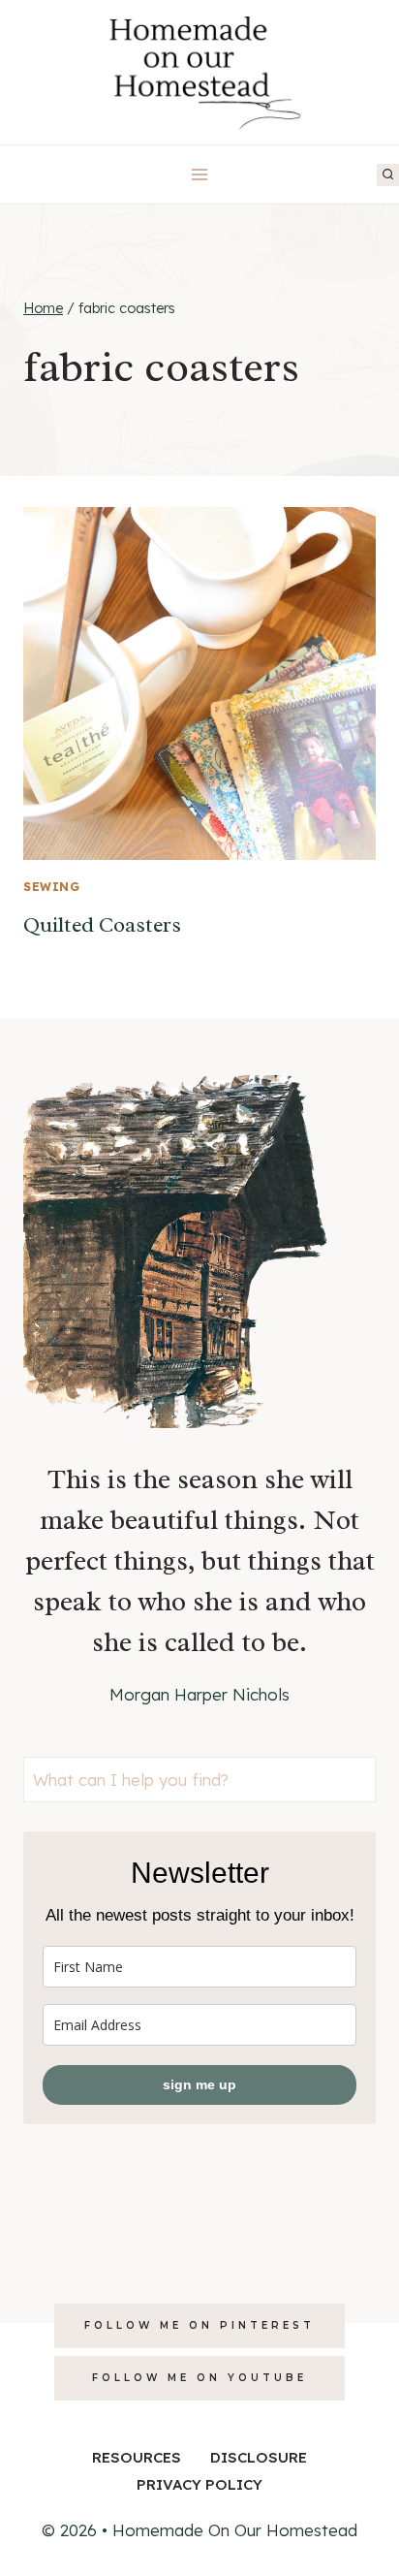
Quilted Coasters (102, 925)
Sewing (52, 887)
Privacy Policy (199, 2484)
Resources (137, 2457)
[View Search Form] (388, 175)
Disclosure (259, 2457)
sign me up (199, 2084)
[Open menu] (200, 175)
